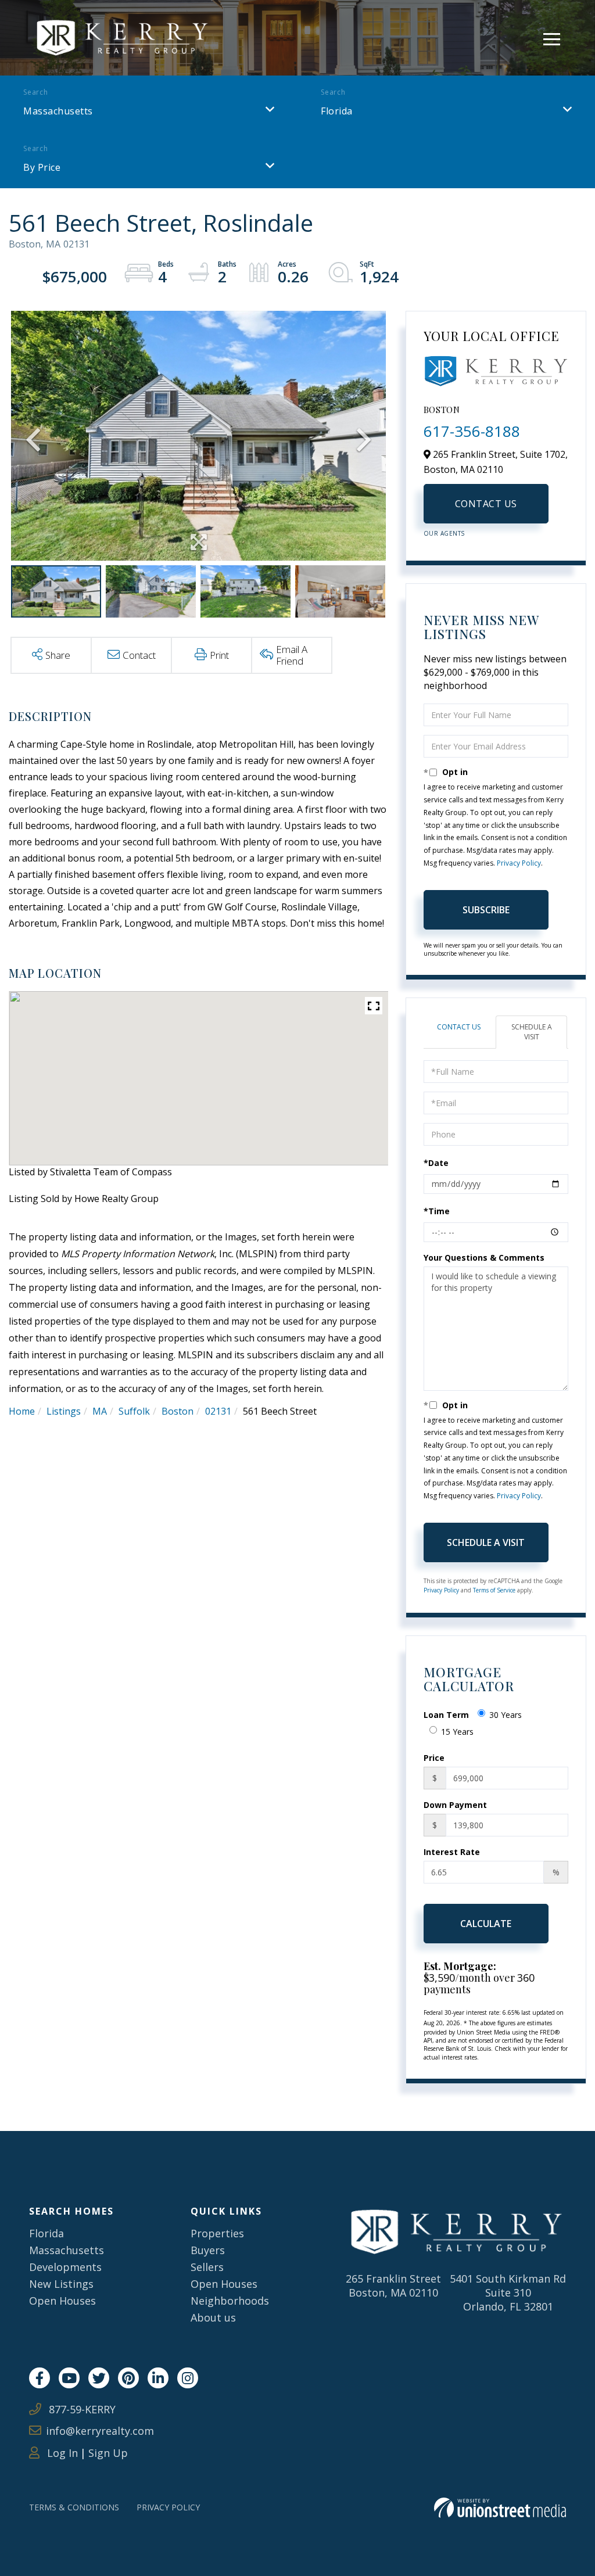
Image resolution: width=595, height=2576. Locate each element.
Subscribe (486, 910)
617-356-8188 (472, 431)
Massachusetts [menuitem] (67, 2250)
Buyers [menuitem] (208, 2250)
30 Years (506, 1715)
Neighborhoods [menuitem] (230, 2301)
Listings (64, 1411)
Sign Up (108, 2453)
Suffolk (134, 1411)
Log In (61, 2453)
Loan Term (446, 1715)
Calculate (486, 1924)
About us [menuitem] (213, 2317)
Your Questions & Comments (484, 1257)
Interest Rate (452, 1852)
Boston (178, 1411)
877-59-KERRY (81, 2409)
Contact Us (486, 504)
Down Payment (455, 1805)
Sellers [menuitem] (207, 2267)
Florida (337, 111)
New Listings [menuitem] (61, 2284)
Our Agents (444, 533)
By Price (42, 167)
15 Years (457, 1732)
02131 (218, 1411)
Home (22, 1411)
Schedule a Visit (532, 1032)
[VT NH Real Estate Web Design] (500, 2508)
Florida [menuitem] (46, 2233)
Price (434, 1758)
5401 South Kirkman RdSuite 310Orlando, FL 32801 (508, 2292)
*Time (437, 1211)
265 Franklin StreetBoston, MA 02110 (393, 2286)
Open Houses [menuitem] (62, 2301)
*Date (436, 1163)
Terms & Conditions (74, 2507)
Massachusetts (58, 111)
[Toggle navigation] (552, 37)
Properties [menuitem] (217, 2233)
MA (100, 1411)
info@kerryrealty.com (100, 2431)
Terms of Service (494, 1590)
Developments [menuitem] (65, 2267)
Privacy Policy (519, 863)
